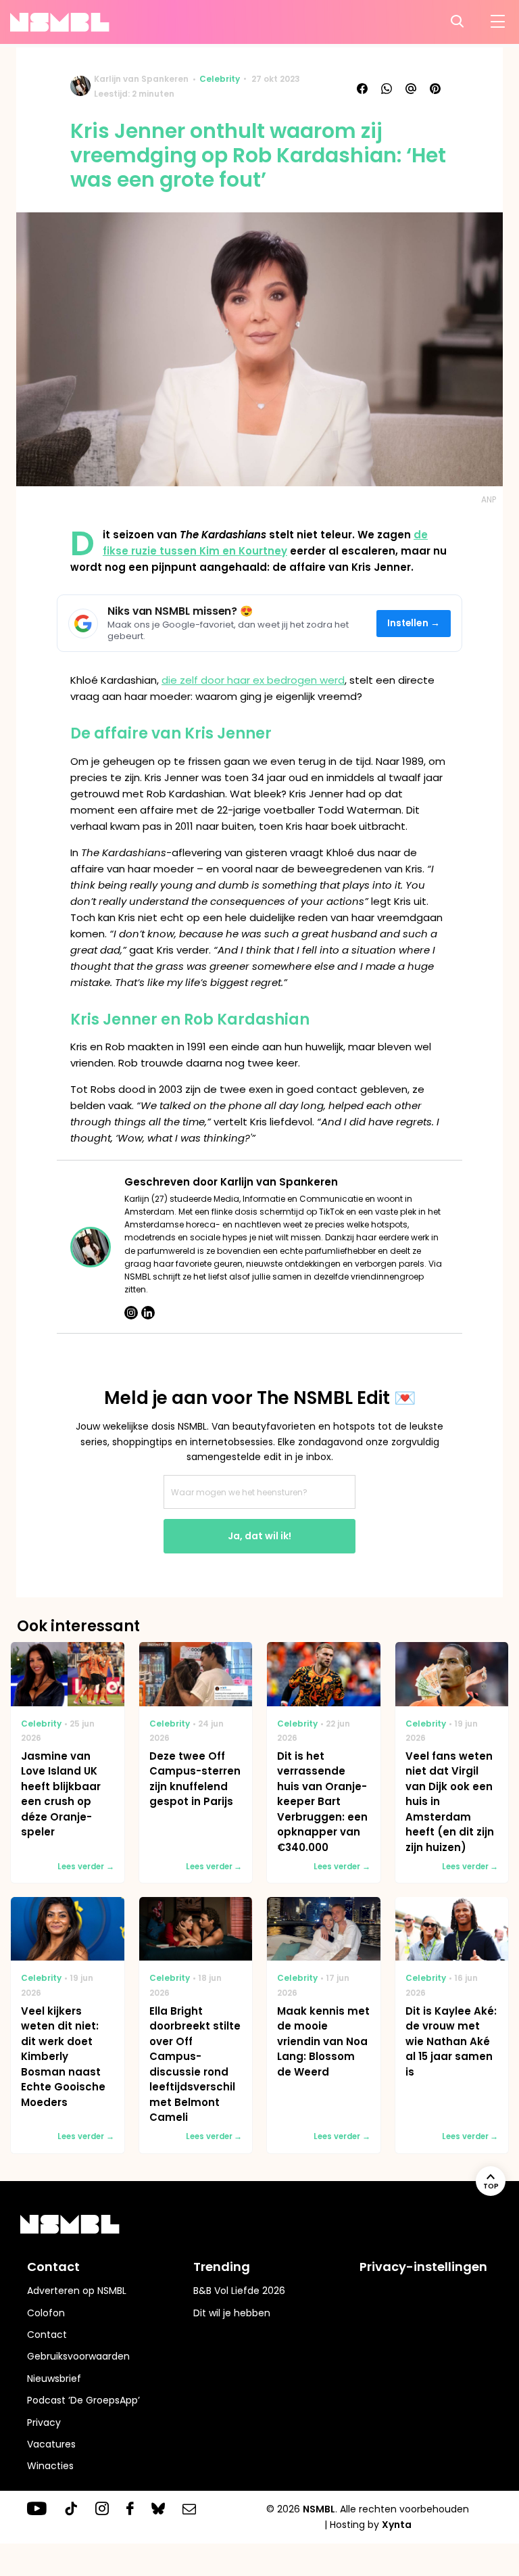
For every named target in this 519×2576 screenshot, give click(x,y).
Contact (47, 2335)
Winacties (50, 2466)
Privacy (44, 2422)
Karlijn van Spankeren (141, 79)
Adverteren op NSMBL (77, 2291)
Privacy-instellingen (423, 2267)
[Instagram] (131, 1313)
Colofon (46, 2313)
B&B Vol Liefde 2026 (239, 2291)
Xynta (397, 2525)
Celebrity (220, 79)
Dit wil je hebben (232, 2313)
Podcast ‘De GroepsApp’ (83, 2400)
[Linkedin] (148, 1313)
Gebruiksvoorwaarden (78, 2356)
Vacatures (51, 2444)
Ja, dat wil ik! (259, 1536)
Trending (222, 2267)
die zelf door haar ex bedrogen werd (253, 680)
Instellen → (414, 623)
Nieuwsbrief (54, 2379)
